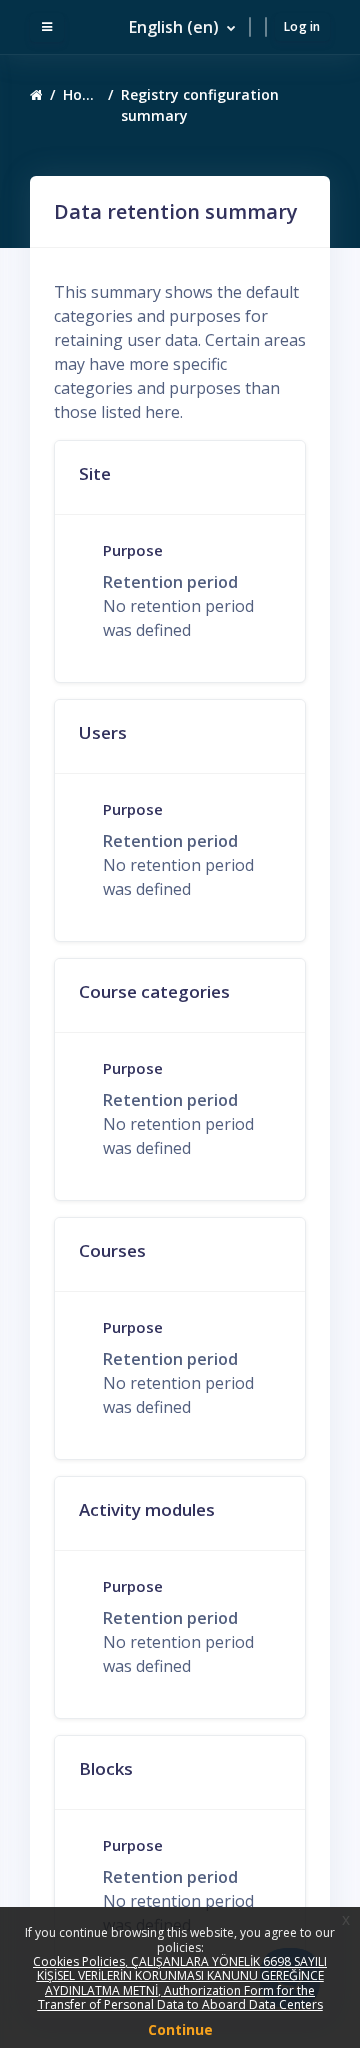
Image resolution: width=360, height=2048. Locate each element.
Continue (180, 2029)
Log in (302, 26)
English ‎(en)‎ (176, 27)
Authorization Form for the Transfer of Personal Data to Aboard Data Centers (180, 1997)
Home (81, 94)
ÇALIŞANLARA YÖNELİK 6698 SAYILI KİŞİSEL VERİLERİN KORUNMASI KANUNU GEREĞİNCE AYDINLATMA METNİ (182, 1976)
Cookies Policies (79, 1961)
